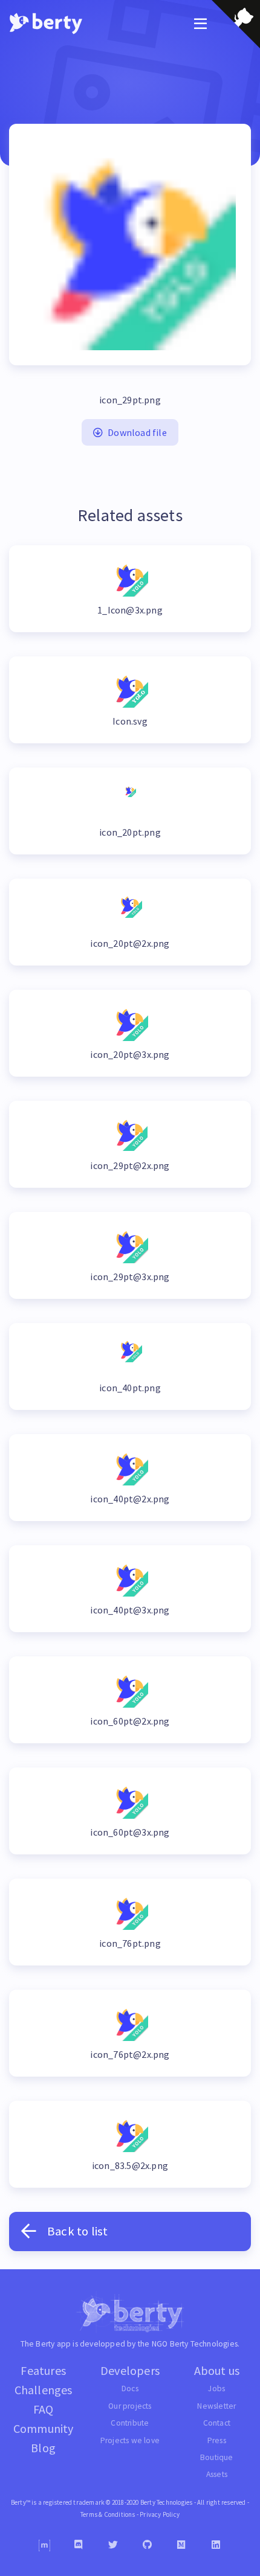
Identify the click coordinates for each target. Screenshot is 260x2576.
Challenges (44, 2390)
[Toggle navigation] (200, 24)
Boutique (217, 2457)
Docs (130, 2389)
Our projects (130, 2406)
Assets (217, 2474)
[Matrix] (44, 2546)
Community (44, 2428)
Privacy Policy (160, 2514)
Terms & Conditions (108, 2514)
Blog (43, 2448)
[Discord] (79, 2545)
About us (217, 2370)
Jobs (216, 2389)
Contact (217, 2423)
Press (217, 2440)
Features (43, 2370)
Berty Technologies (204, 2344)
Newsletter (216, 2406)
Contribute (130, 2423)
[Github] (147, 2545)
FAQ (44, 2409)
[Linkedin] (216, 2545)
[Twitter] (113, 2545)
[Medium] (182, 2545)
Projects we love (130, 2440)
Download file (137, 432)
